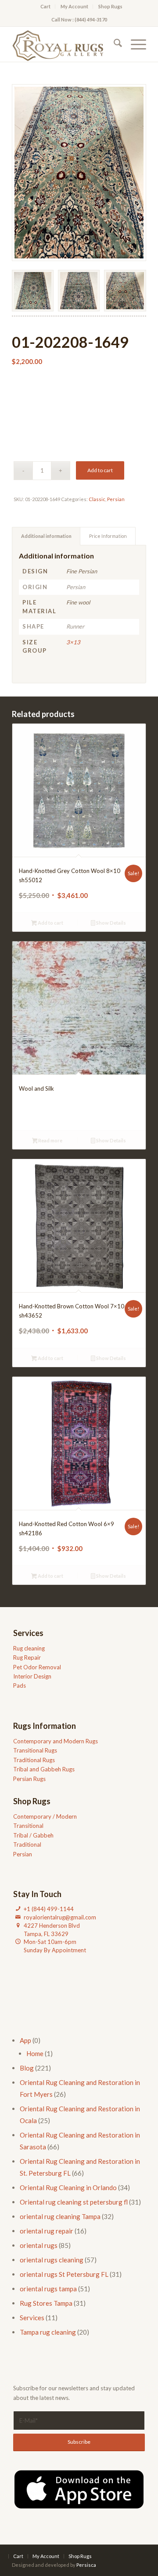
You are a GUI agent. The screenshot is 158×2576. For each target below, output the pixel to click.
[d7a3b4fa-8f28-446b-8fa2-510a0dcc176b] (66, 44)
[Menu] (134, 44)
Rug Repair (27, 1657)
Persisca (86, 2565)
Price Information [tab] (108, 536)
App (25, 2040)
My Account (74, 6)
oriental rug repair (47, 2231)
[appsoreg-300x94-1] (79, 2489)
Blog (27, 2068)
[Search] (113, 44)
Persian (116, 499)
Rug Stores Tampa (46, 2303)
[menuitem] (46, 7)
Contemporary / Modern (45, 1816)
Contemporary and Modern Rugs (56, 1741)
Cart (45, 6)
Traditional (27, 1845)
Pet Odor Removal (37, 1667)
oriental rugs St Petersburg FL (64, 2274)
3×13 (73, 642)
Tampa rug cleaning (48, 2332)
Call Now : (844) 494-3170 (79, 19)
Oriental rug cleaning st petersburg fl (74, 2202)
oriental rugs (39, 2245)
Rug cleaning (29, 1648)
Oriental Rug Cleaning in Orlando (68, 2187)
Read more (50, 1140)
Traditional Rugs (34, 1760)
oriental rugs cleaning (52, 2260)
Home (35, 2053)
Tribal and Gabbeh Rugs (44, 1769)
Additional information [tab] (46, 536)
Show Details (111, 923)
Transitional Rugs (35, 1750)
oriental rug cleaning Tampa (60, 2216)
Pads (20, 1686)
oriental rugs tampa (48, 2289)
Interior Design (32, 1676)
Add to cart (100, 470)
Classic (97, 499)
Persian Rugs (29, 1779)
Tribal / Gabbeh (33, 1835)
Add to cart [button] (50, 923)
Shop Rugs (110, 6)
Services (32, 2318)
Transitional (28, 1826)
